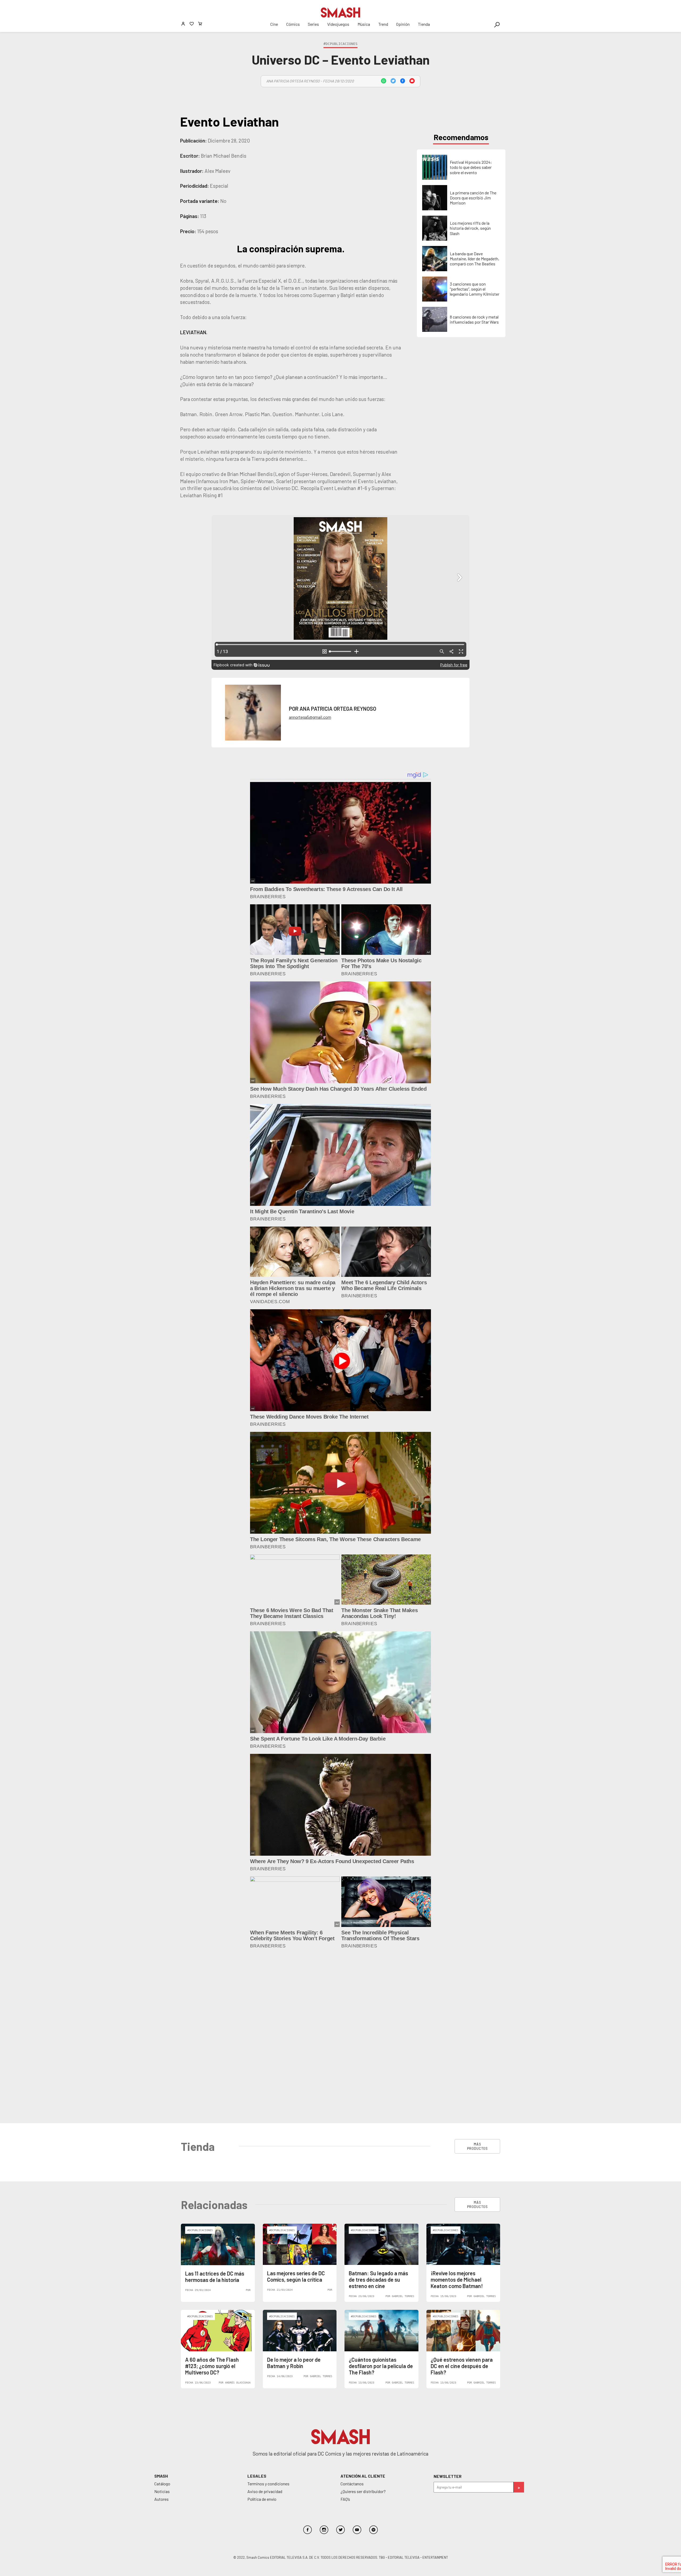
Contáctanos (352, 2314)
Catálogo (162, 2314)
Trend (383, 24)
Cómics (293, 24)
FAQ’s (345, 2329)
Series (313, 24)
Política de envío (262, 2329)
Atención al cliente (363, 2306)
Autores (161, 2329)
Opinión (403, 24)
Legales (257, 2306)
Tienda (424, 24)
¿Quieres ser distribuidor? (363, 2322)
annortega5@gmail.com (310, 717)
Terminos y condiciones (268, 2314)
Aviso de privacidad (265, 2322)
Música (364, 24)
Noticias (162, 2322)
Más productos (477, 1977)
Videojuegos (338, 24)
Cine (274, 24)
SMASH (161, 2306)
